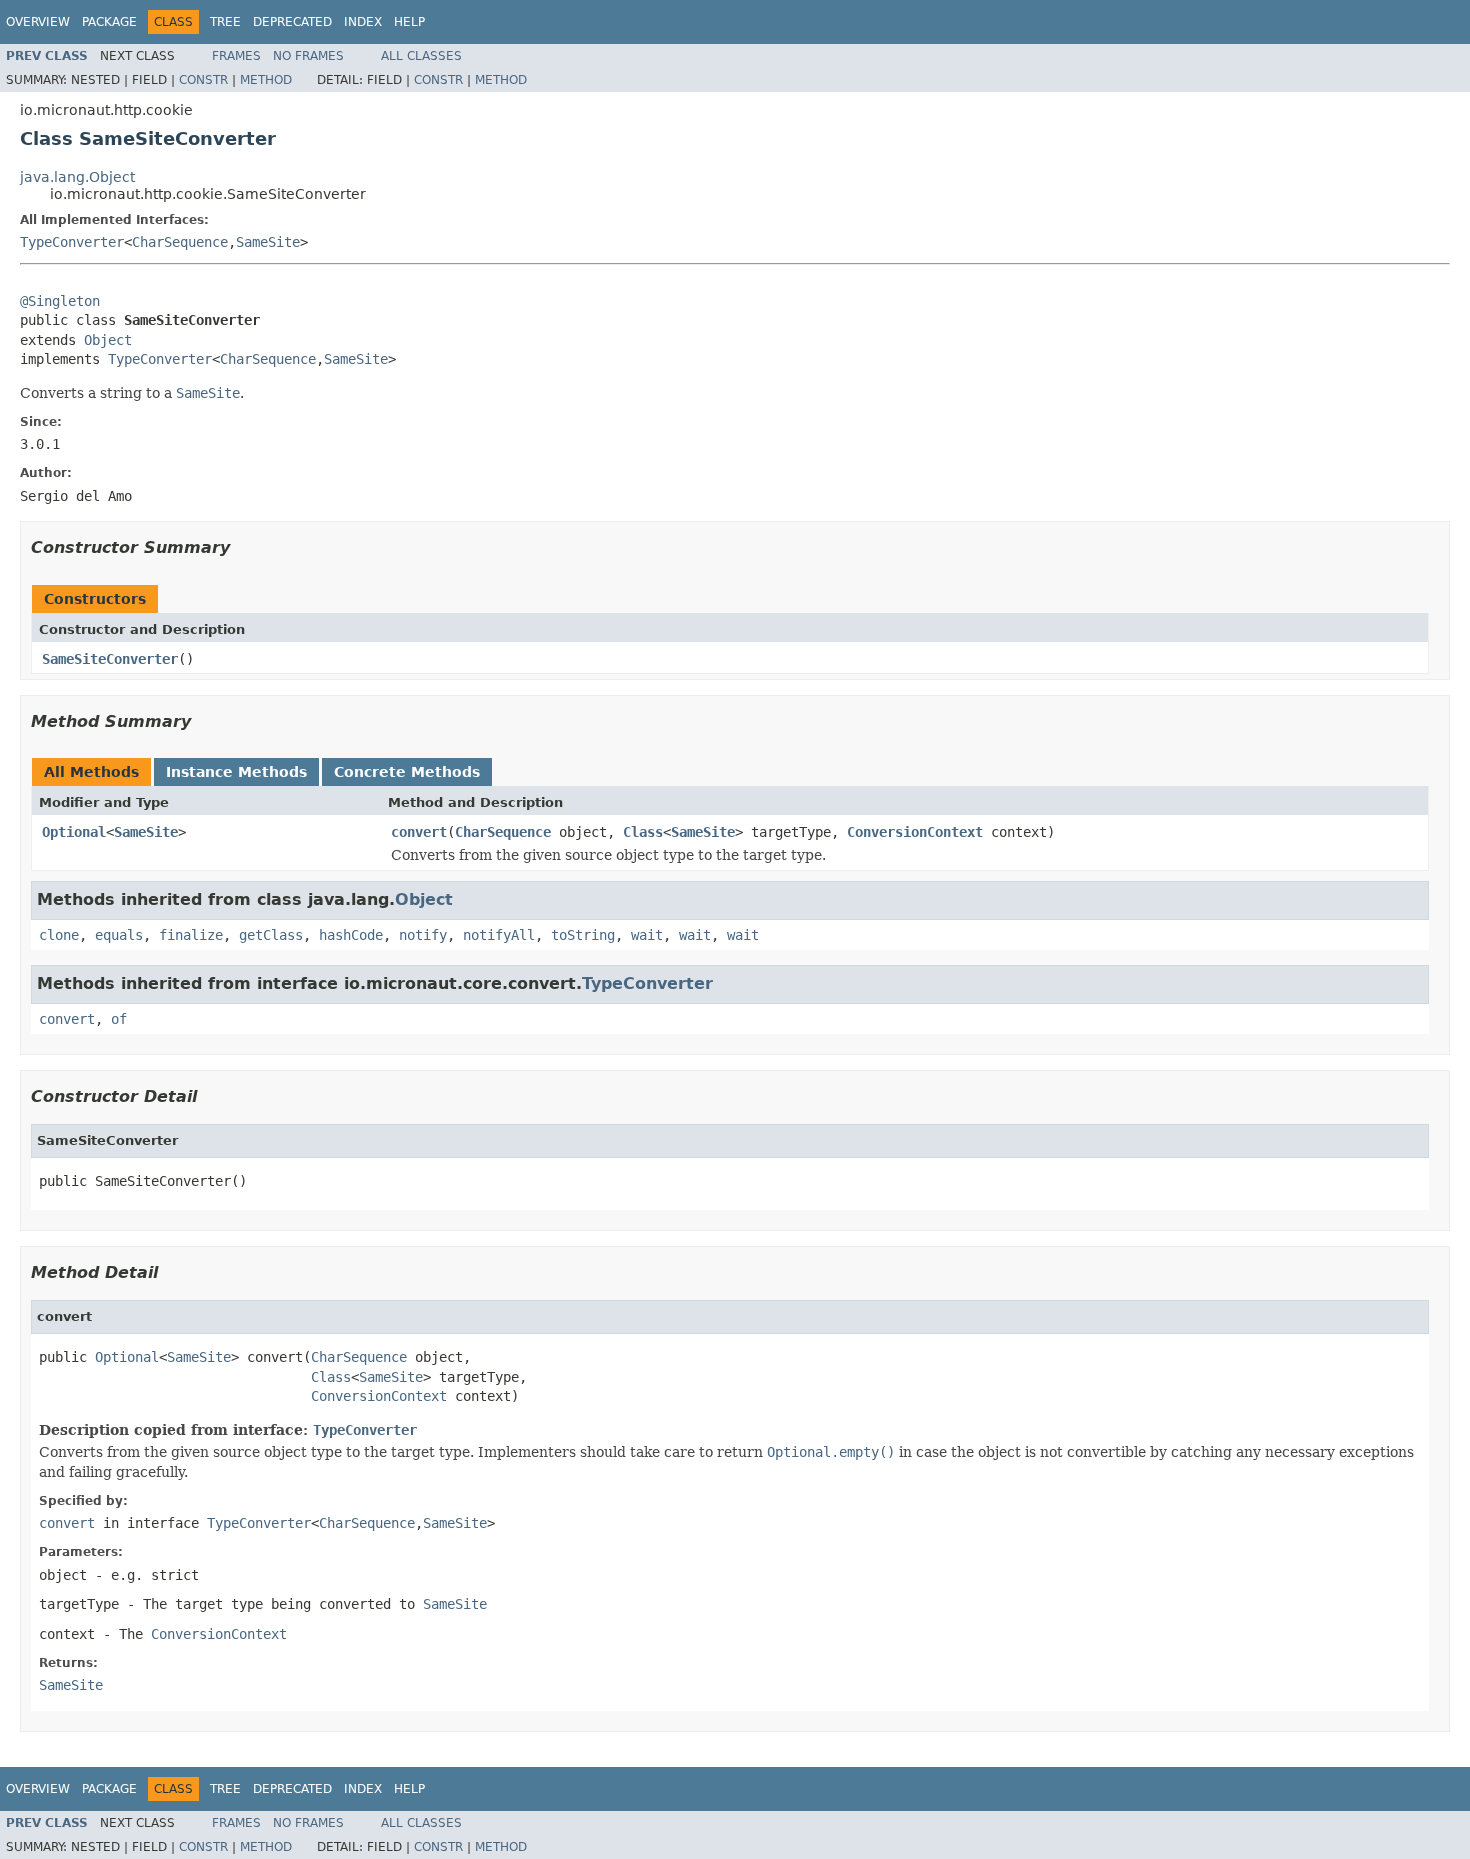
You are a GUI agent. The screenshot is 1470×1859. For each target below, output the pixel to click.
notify (423, 935)
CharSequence (180, 242)
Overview (38, 22)
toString (583, 935)
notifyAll (499, 935)
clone (59, 935)
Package (109, 22)
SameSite (268, 242)
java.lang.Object (77, 177)
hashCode (351, 935)
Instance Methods (236, 772)
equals (119, 935)
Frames (236, 56)
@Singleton (60, 301)
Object (108, 340)
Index (363, 22)
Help (409, 22)
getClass (271, 935)
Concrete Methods (407, 772)
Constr (203, 80)
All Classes (421, 56)
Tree (225, 22)
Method (266, 80)
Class (643, 832)
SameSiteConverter (110, 659)
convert (419, 832)
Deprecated (292, 22)
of (119, 1019)
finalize (191, 935)
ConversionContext (915, 832)
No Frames (308, 56)
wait (647, 935)
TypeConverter (72, 242)
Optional (74, 832)
